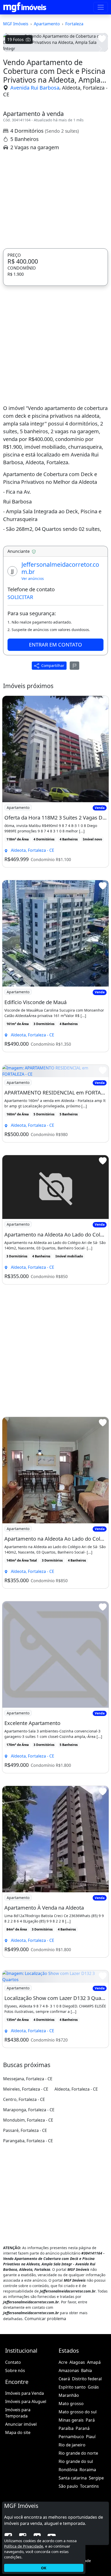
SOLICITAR (20, 683)
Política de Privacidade (24, 2546)
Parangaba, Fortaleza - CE (28, 2227)
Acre (63, 2448)
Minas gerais (71, 2506)
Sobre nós (15, 2457)
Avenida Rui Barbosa (35, 174)
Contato (13, 2448)
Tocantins (89, 2572)
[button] (11, 92)
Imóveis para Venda (25, 2479)
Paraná (83, 2515)
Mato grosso (71, 2490)
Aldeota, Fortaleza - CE (76, 2175)
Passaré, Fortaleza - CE (25, 2217)
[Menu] (101, 7)
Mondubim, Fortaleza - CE (28, 2206)
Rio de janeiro (72, 2531)
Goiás (93, 2473)
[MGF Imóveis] (25, 7)
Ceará (64, 2465)
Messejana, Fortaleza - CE (28, 2165)
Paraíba (66, 2515)
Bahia (86, 2457)
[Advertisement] (55, 286)
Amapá (94, 2448)
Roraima (88, 2556)
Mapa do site (18, 2519)
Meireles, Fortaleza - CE (26, 2175)
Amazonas (69, 2457)
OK (44, 2568)
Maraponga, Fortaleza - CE (29, 2196)
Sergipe (96, 2564)
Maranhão (69, 2482)
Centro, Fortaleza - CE (24, 2186)
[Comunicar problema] (75, 752)
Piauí (91, 2523)
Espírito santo (72, 2473)
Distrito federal (87, 2465)
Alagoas (77, 2448)
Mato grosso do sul (78, 2498)
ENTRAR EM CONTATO (55, 731)
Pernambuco (71, 2523)
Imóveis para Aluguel (26, 2488)
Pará (90, 2506)
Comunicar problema (45, 2405)
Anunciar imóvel (21, 2510)
